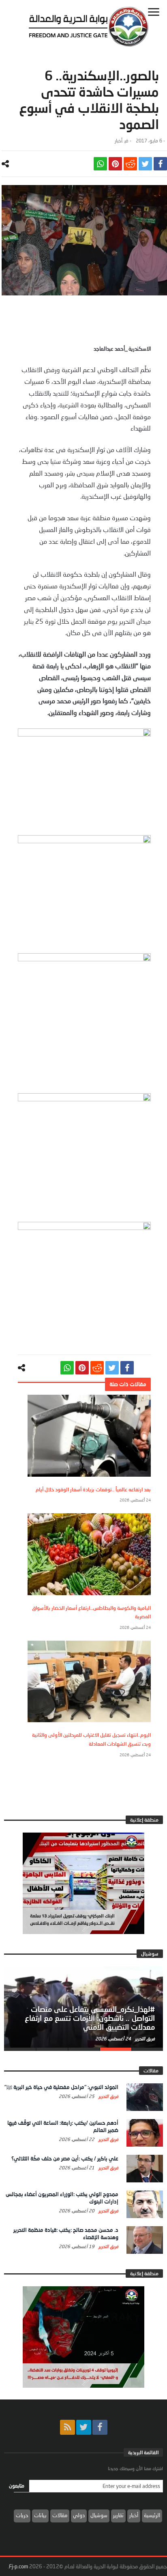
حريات (22, 2515)
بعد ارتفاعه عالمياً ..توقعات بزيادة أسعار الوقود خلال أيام (93, 1489)
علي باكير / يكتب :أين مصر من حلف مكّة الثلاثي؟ (65, 2158)
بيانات (40, 2515)
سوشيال (99, 2515)
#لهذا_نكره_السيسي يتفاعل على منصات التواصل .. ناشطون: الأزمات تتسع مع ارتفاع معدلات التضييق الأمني (90, 2018)
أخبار (119, 141)
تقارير (118, 2515)
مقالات (60, 2515)
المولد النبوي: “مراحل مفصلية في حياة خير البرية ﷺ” (61, 2087)
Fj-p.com (18, 2566)
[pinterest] (115, 164)
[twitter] (145, 164)
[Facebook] (100, 2427)
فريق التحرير (144, 2039)
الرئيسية (152, 2515)
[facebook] (160, 164)
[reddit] (130, 164)
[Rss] (67, 2427)
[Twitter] (84, 2427)
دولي (79, 2515)
